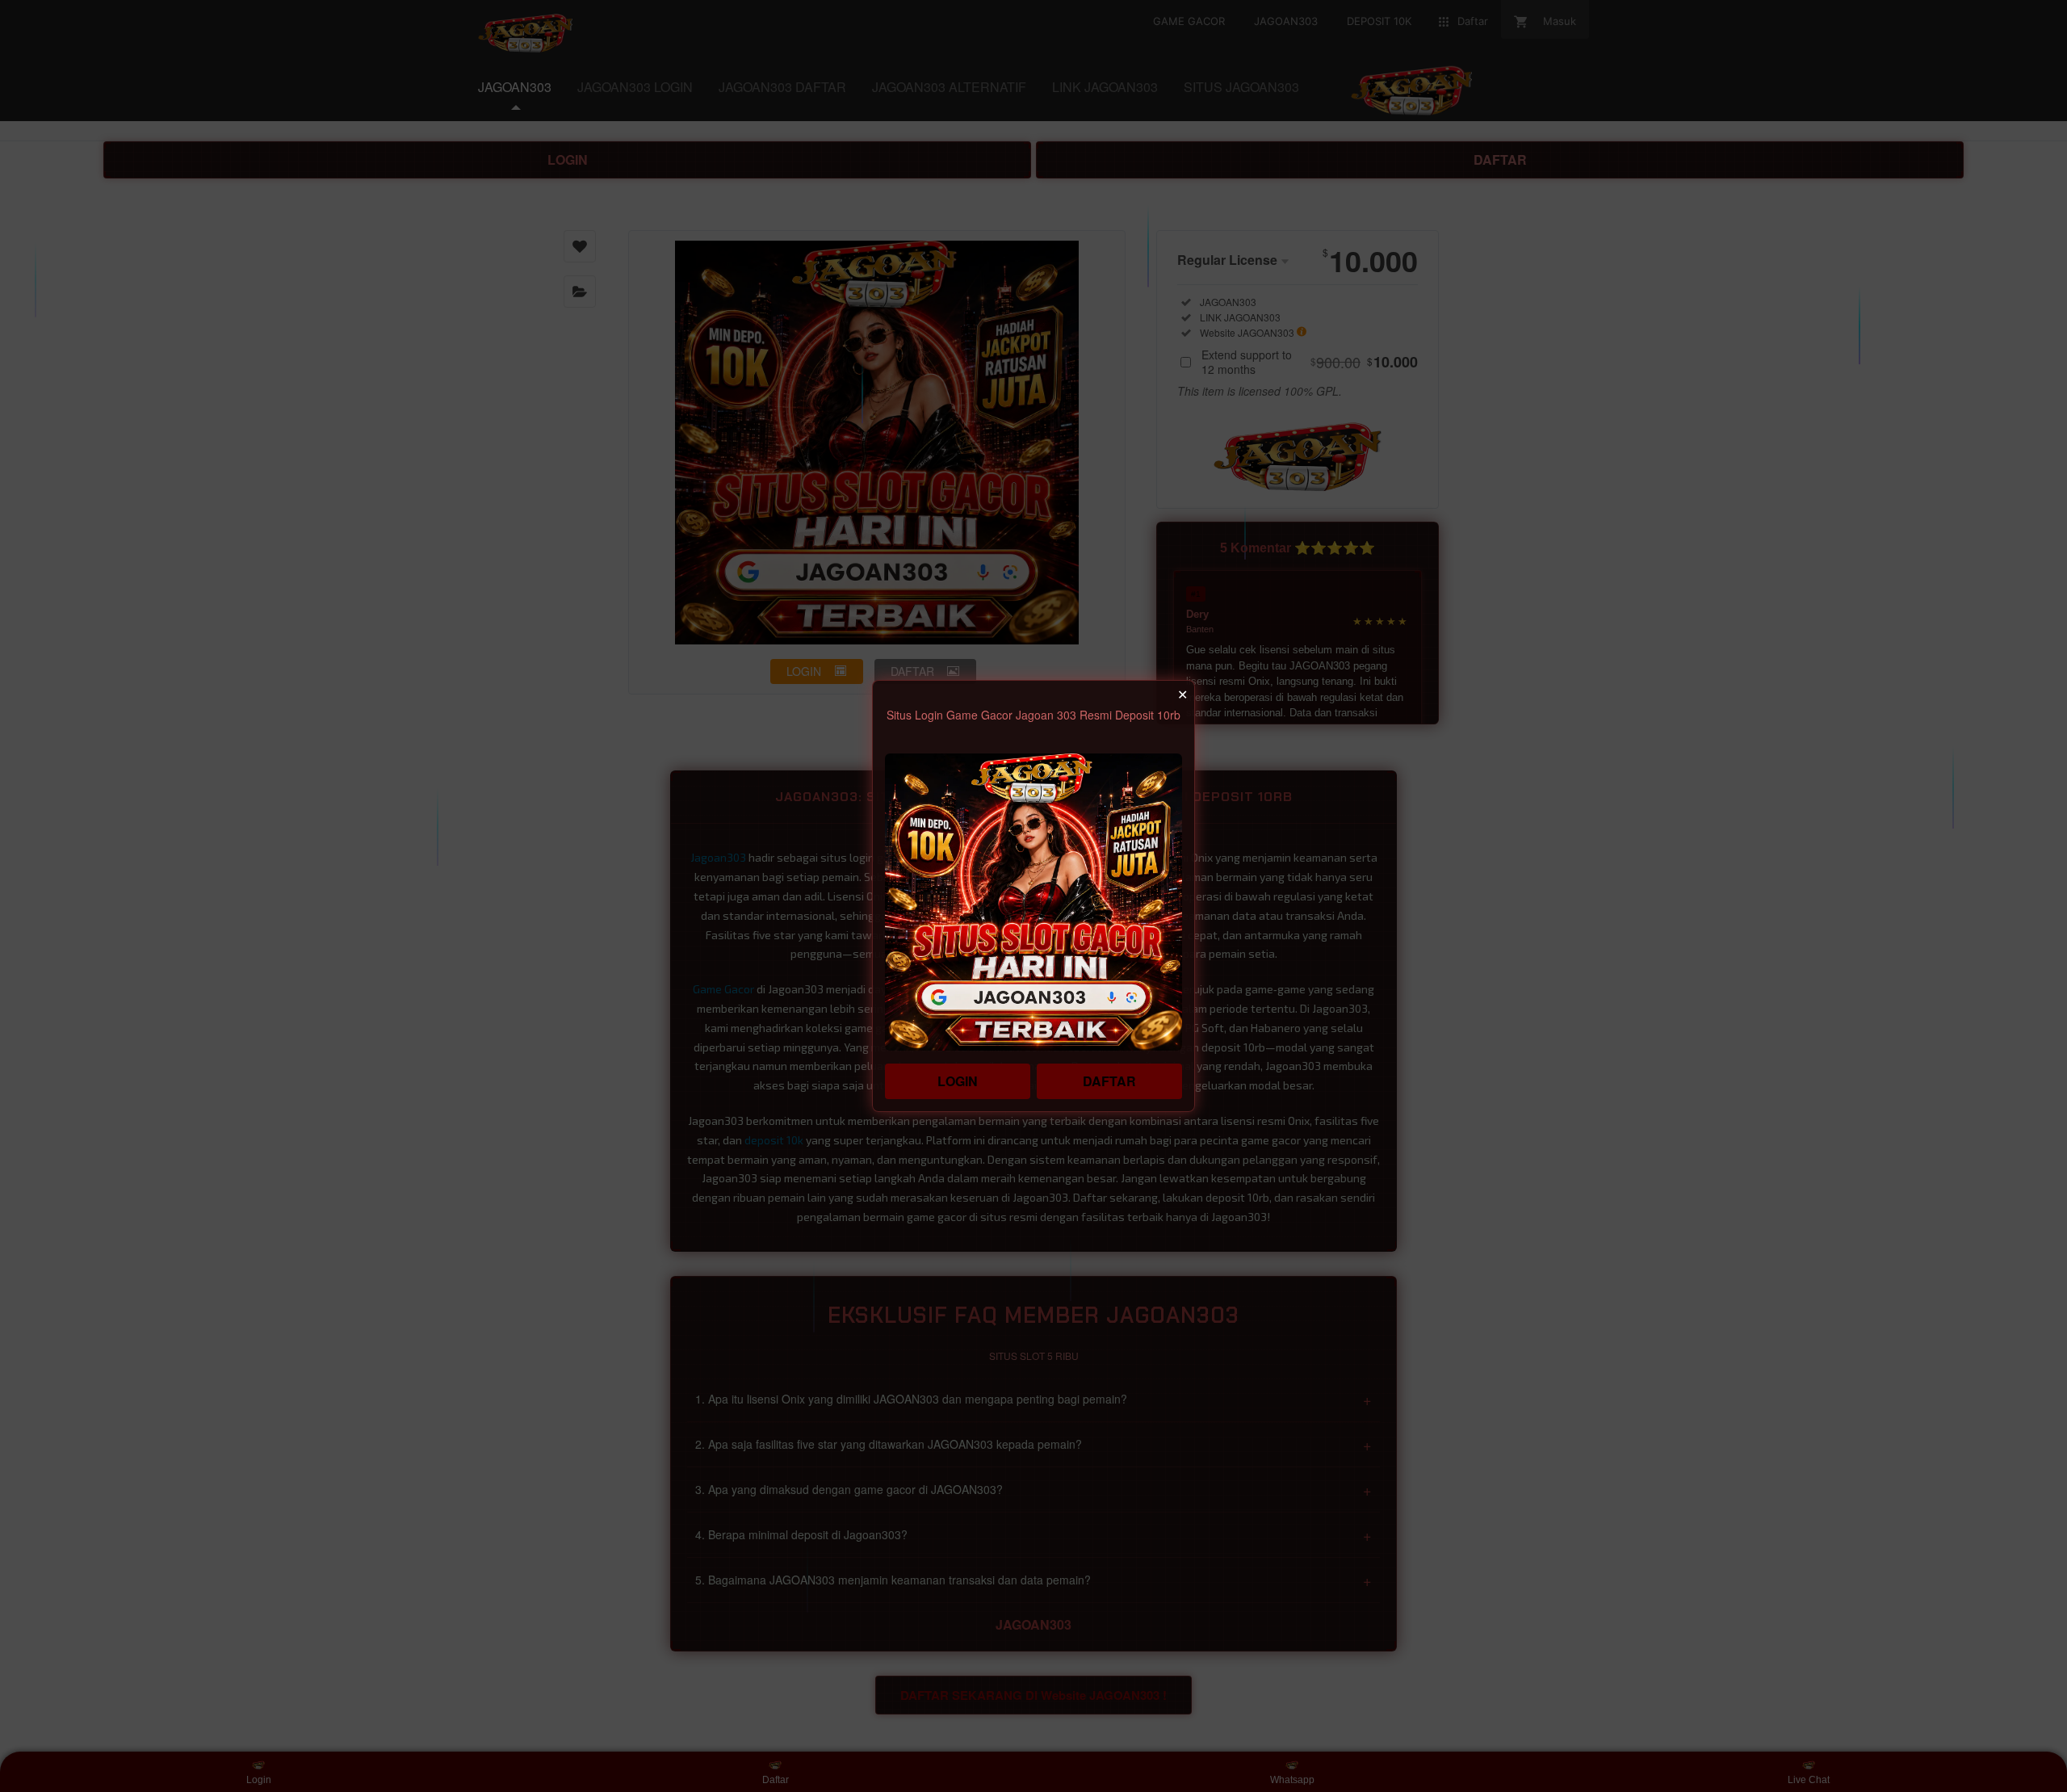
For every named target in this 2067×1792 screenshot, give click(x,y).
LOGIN (958, 1081)
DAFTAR (1109, 1081)
